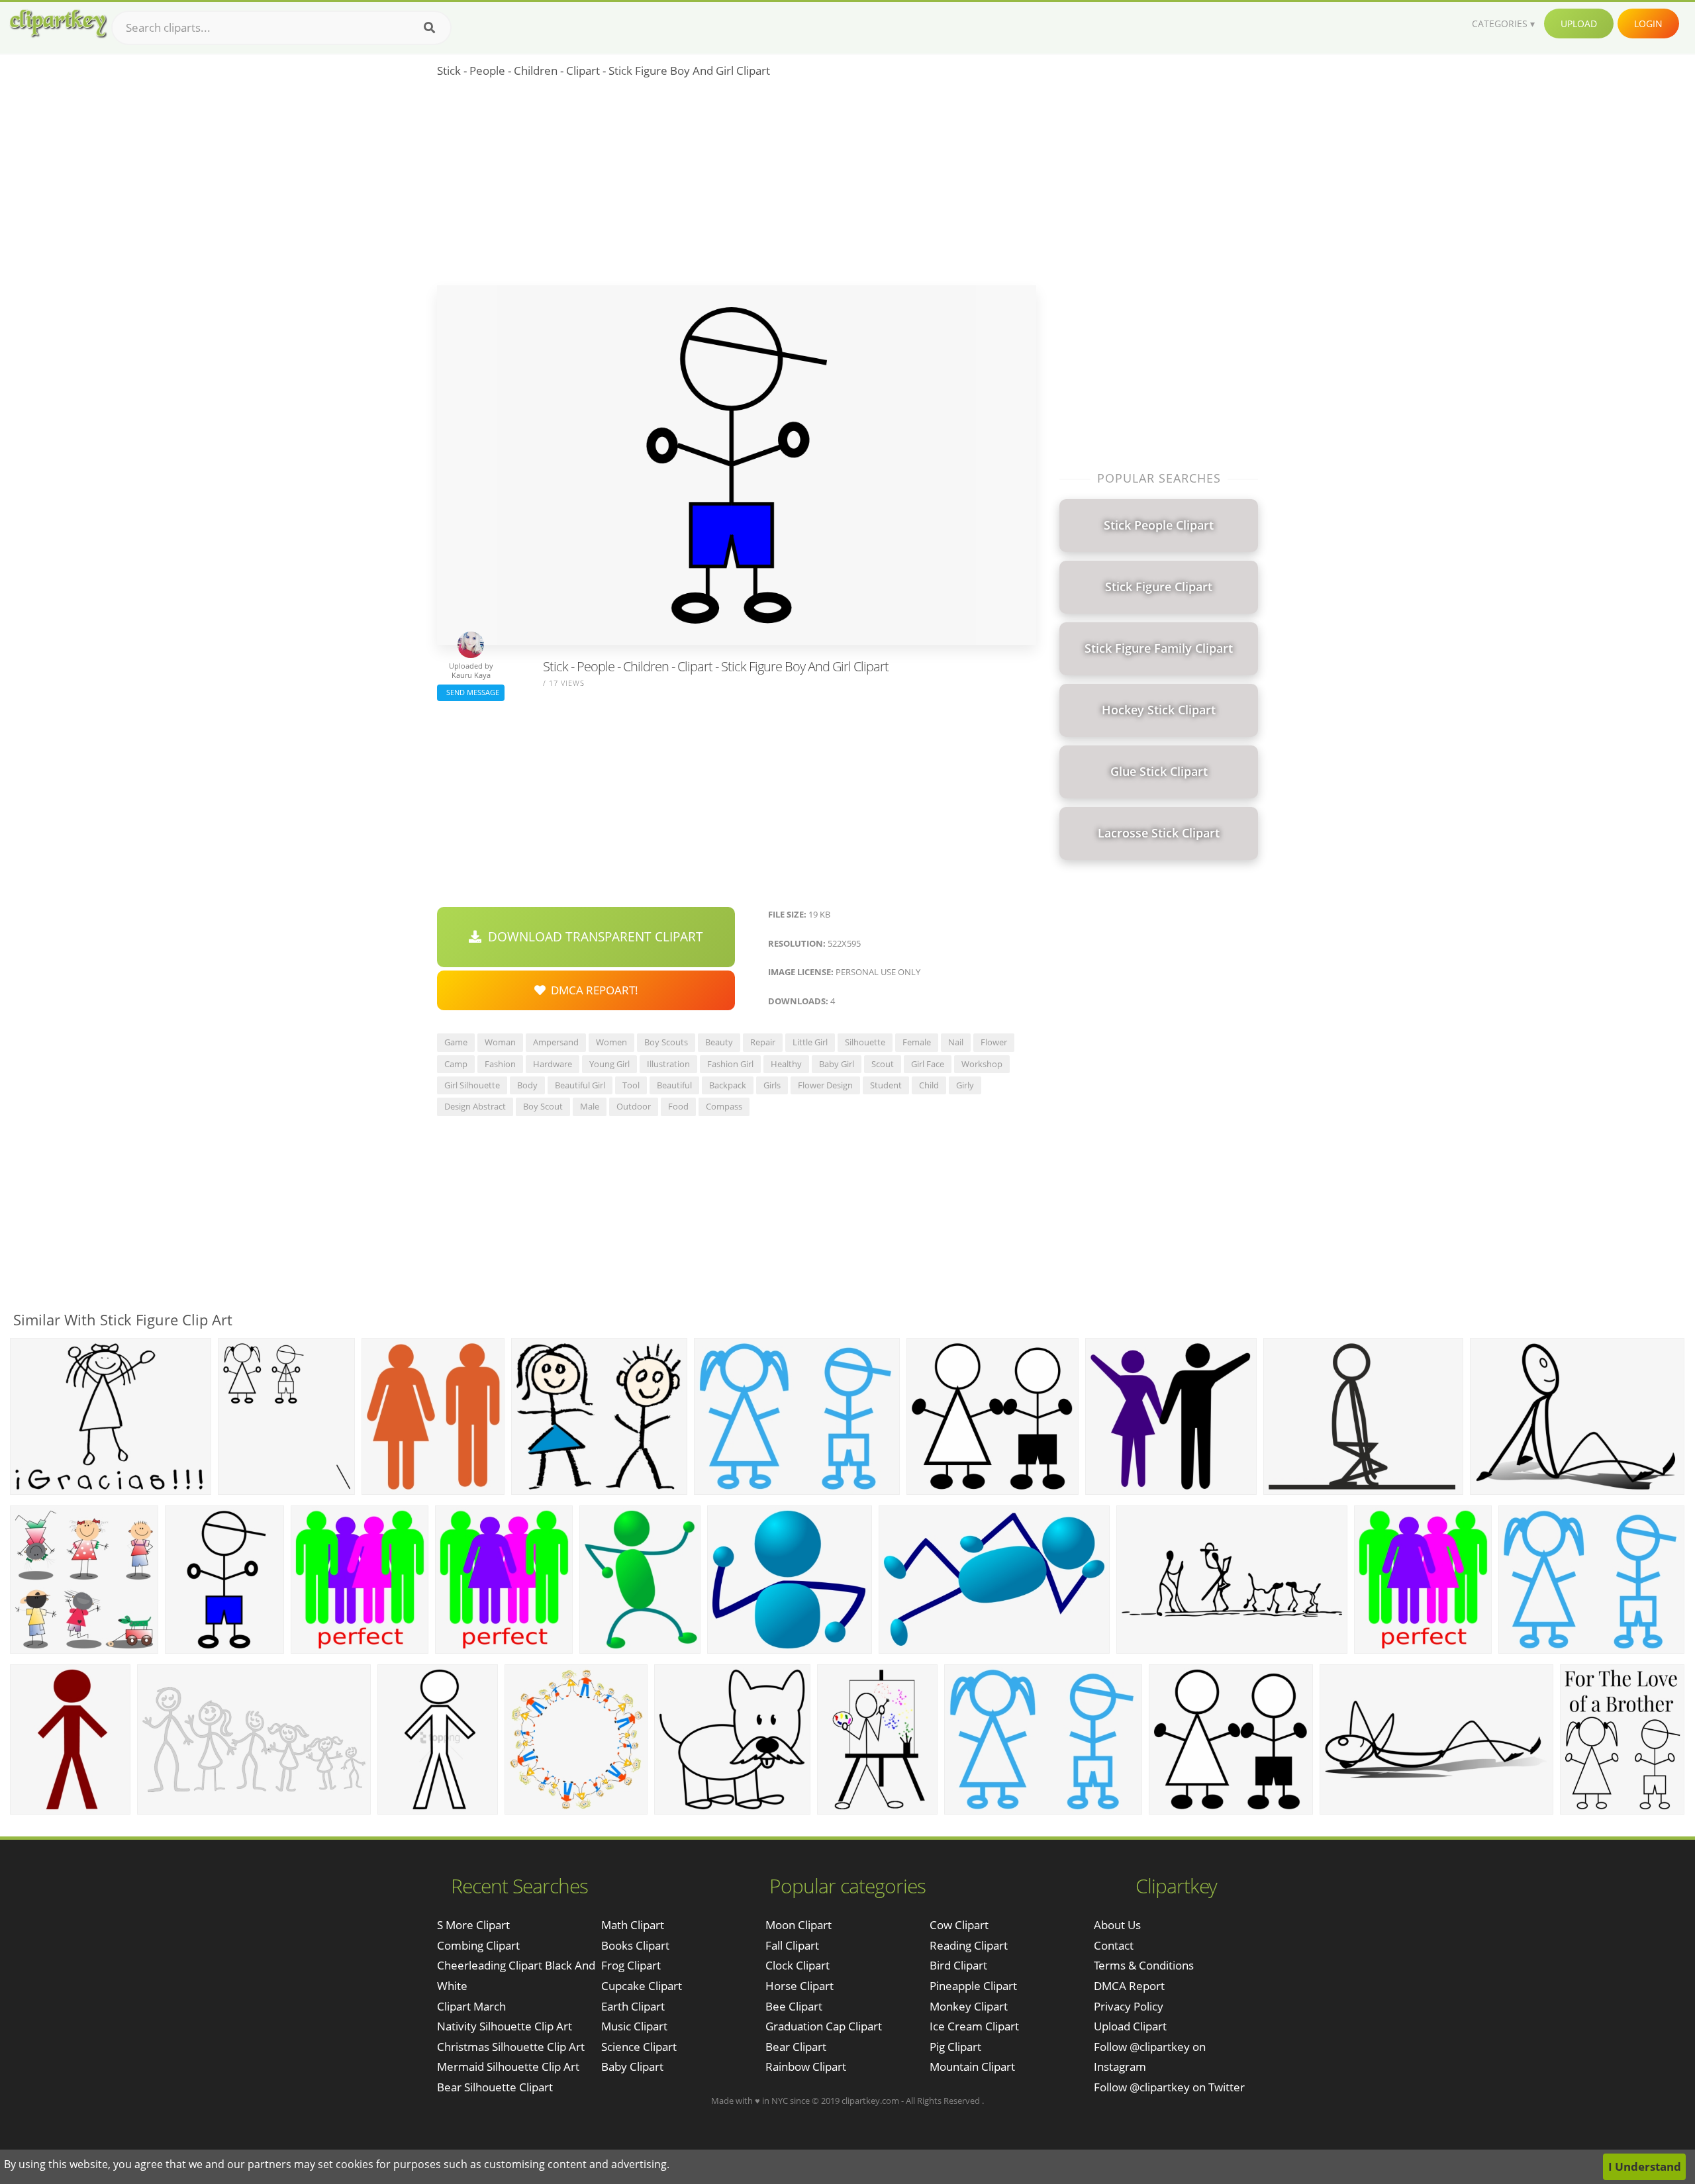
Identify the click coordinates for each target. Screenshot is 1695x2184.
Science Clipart (639, 2047)
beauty (719, 1042)
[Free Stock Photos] (58, 24)
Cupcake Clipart (642, 1986)
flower (994, 1042)
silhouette (865, 1042)
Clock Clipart (798, 1965)
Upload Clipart (1130, 2026)
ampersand (556, 1042)
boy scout (543, 1106)
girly (965, 1085)
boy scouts (666, 1042)
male (590, 1106)
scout (883, 1064)
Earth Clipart (633, 2006)
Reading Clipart (969, 1945)
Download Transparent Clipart (592, 937)
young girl (609, 1064)
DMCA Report (1129, 1986)
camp (456, 1064)
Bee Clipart (794, 2006)
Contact (1114, 1945)
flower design (825, 1085)
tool (631, 1085)
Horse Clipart (799, 1986)
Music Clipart (634, 2026)
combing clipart (478, 1945)
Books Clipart (635, 1945)
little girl (810, 1042)
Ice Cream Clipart (974, 2026)
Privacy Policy (1129, 2006)
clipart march (471, 2006)
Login (1648, 24)
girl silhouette (472, 1085)
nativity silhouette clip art (505, 2026)
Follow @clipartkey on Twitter (1169, 2087)
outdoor (634, 1106)
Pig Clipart (955, 2047)
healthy (786, 1064)
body (527, 1085)
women (611, 1042)
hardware (553, 1064)
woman (500, 1042)
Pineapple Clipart (973, 1986)
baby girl (837, 1064)
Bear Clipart (796, 2047)
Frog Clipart (631, 1965)
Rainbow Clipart (806, 2066)
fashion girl (730, 1064)
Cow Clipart (959, 1925)
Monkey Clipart (969, 2006)
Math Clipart (633, 1925)
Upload (1579, 24)
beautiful (674, 1085)
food (678, 1106)
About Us (1117, 1925)
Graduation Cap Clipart (824, 2026)
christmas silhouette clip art (511, 2047)
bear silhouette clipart (495, 2087)
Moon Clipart (799, 1925)
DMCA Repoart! (592, 990)
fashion (500, 1064)
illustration (668, 1064)
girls (772, 1085)
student (886, 1085)
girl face (928, 1064)
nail (956, 1042)
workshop (982, 1064)
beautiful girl (580, 1085)
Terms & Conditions (1144, 1965)
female (917, 1042)
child (929, 1085)
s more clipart (473, 1925)
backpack (728, 1085)
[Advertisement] (737, 186)
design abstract (475, 1106)
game (456, 1042)
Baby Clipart (632, 2066)
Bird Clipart (958, 1965)
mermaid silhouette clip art (508, 2066)
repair (763, 1042)
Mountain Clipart (972, 2066)
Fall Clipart (792, 1945)
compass (724, 1106)
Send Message (471, 692)
